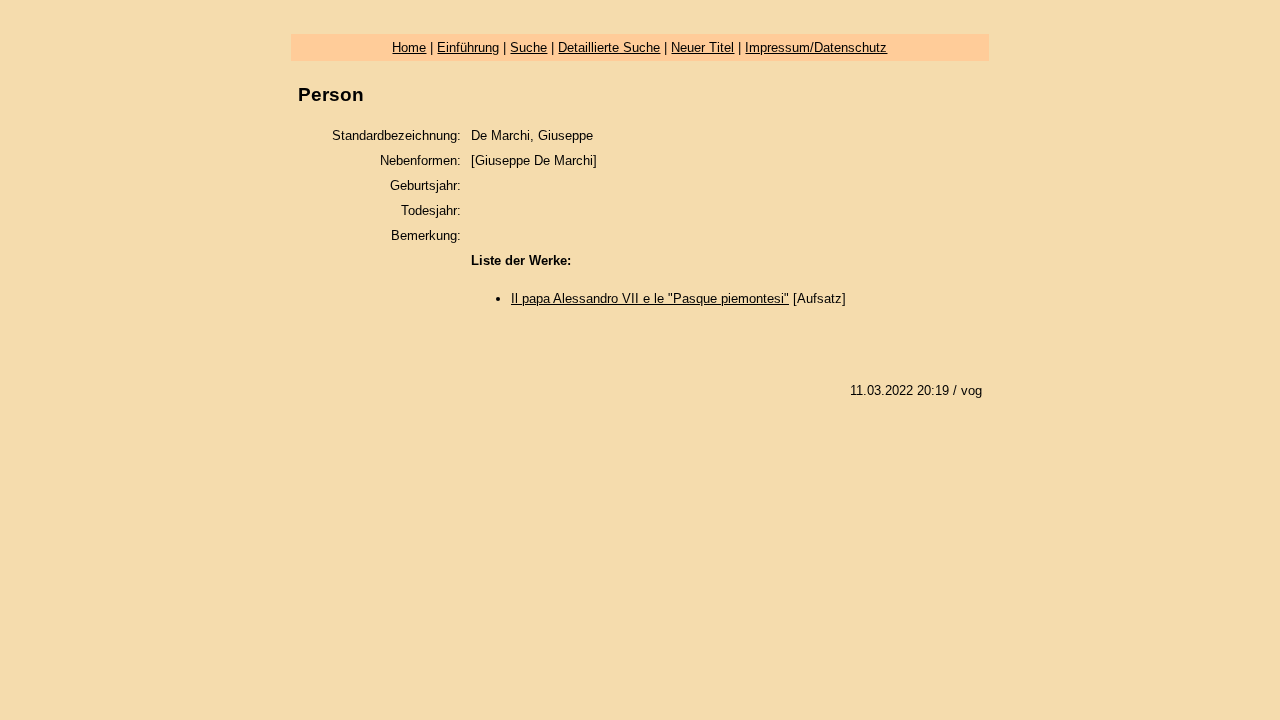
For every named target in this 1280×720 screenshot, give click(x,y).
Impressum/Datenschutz (816, 47)
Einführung (468, 47)
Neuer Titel (702, 47)
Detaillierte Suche (609, 47)
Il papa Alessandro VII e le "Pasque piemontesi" (650, 298)
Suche (528, 47)
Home (409, 47)
